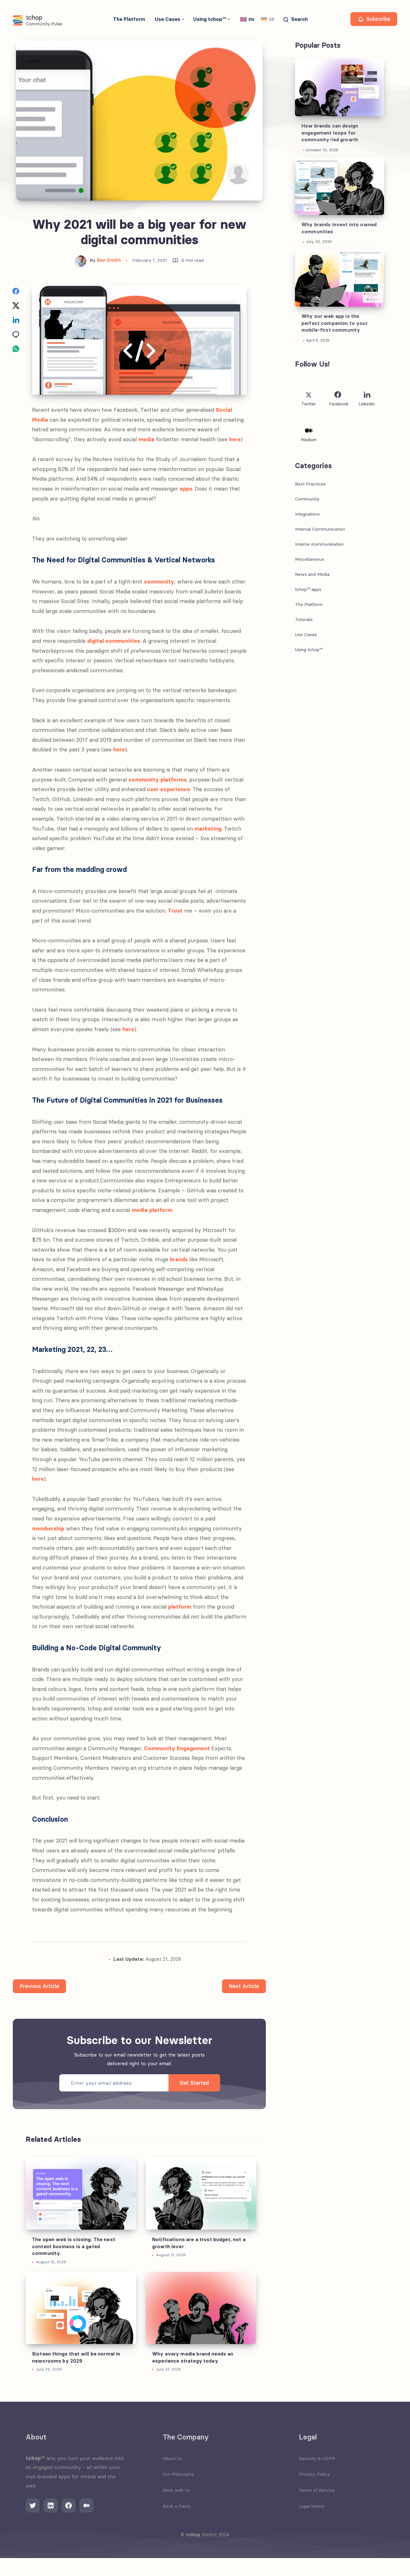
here (235, 439)
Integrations (307, 514)
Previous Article (39, 1986)
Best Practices (310, 484)
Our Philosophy (179, 2474)
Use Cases (168, 19)
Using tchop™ (209, 19)
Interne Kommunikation (319, 544)
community (159, 582)
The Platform (129, 19)
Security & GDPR (317, 2458)
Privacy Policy (314, 2474)
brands (179, 1259)
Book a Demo (177, 2506)
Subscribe (377, 19)
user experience (168, 789)
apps (186, 489)
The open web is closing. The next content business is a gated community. (74, 2246)
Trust (175, 911)
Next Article (244, 1986)
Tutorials (304, 619)
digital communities (114, 641)
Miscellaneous (310, 559)
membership (48, 1528)
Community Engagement (177, 1748)
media (146, 439)
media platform (152, 1210)
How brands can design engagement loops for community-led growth (330, 133)
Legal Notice (312, 2506)
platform (180, 1607)
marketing (208, 829)
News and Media (312, 574)
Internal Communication (320, 529)
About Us (172, 2458)
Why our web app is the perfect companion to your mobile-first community (335, 323)
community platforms (157, 780)
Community (307, 499)
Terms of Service (317, 2490)
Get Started (194, 2083)
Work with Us (176, 2490)
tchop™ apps (308, 589)
